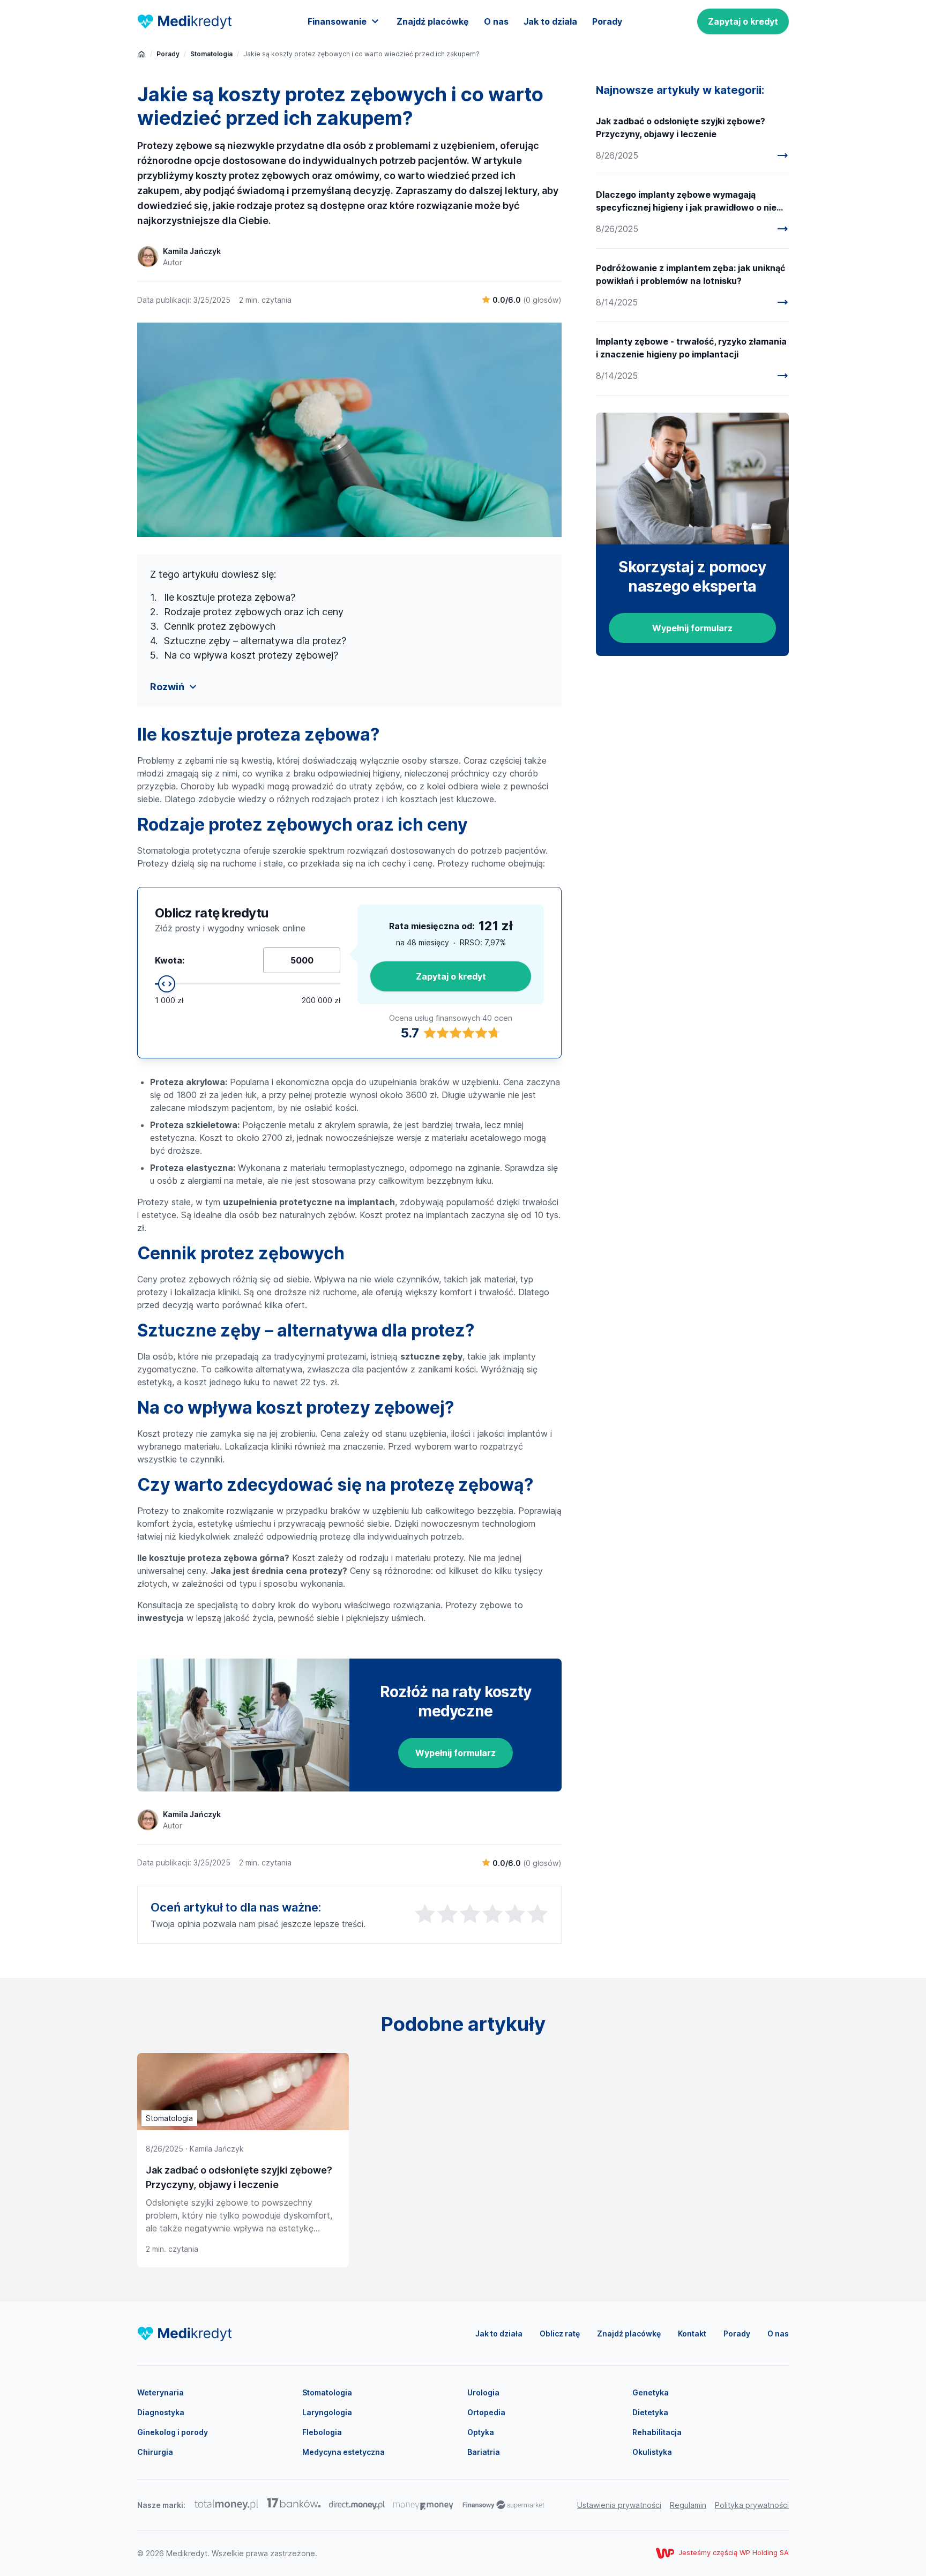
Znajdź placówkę (433, 21)
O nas (496, 21)
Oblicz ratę (560, 2334)
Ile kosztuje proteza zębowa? (230, 597)
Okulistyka (652, 2452)
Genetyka (651, 2392)
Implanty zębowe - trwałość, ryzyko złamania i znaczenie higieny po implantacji (691, 348)
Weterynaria (160, 2392)
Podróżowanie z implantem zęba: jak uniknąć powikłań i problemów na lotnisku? (690, 274)
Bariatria (484, 2452)
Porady (607, 21)
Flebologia (322, 2432)
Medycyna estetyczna (343, 2452)
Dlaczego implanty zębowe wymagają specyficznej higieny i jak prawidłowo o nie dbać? (686, 201)
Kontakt (692, 2334)
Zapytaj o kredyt (743, 21)
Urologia (483, 2392)
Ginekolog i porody (173, 2432)
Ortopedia (486, 2412)
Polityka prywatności (752, 2505)
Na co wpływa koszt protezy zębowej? (251, 655)
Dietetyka (650, 2412)
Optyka (481, 2432)
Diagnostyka (161, 2412)
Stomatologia (211, 54)
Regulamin (688, 2505)
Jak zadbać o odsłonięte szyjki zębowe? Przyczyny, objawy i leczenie (681, 128)
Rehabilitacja (657, 2432)
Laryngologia (327, 2412)
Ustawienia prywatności (619, 2505)
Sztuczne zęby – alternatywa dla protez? (255, 641)
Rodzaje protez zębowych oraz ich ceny (254, 612)
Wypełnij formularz (455, 1753)
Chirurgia (155, 2452)
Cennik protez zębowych (220, 626)
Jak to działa (550, 21)
